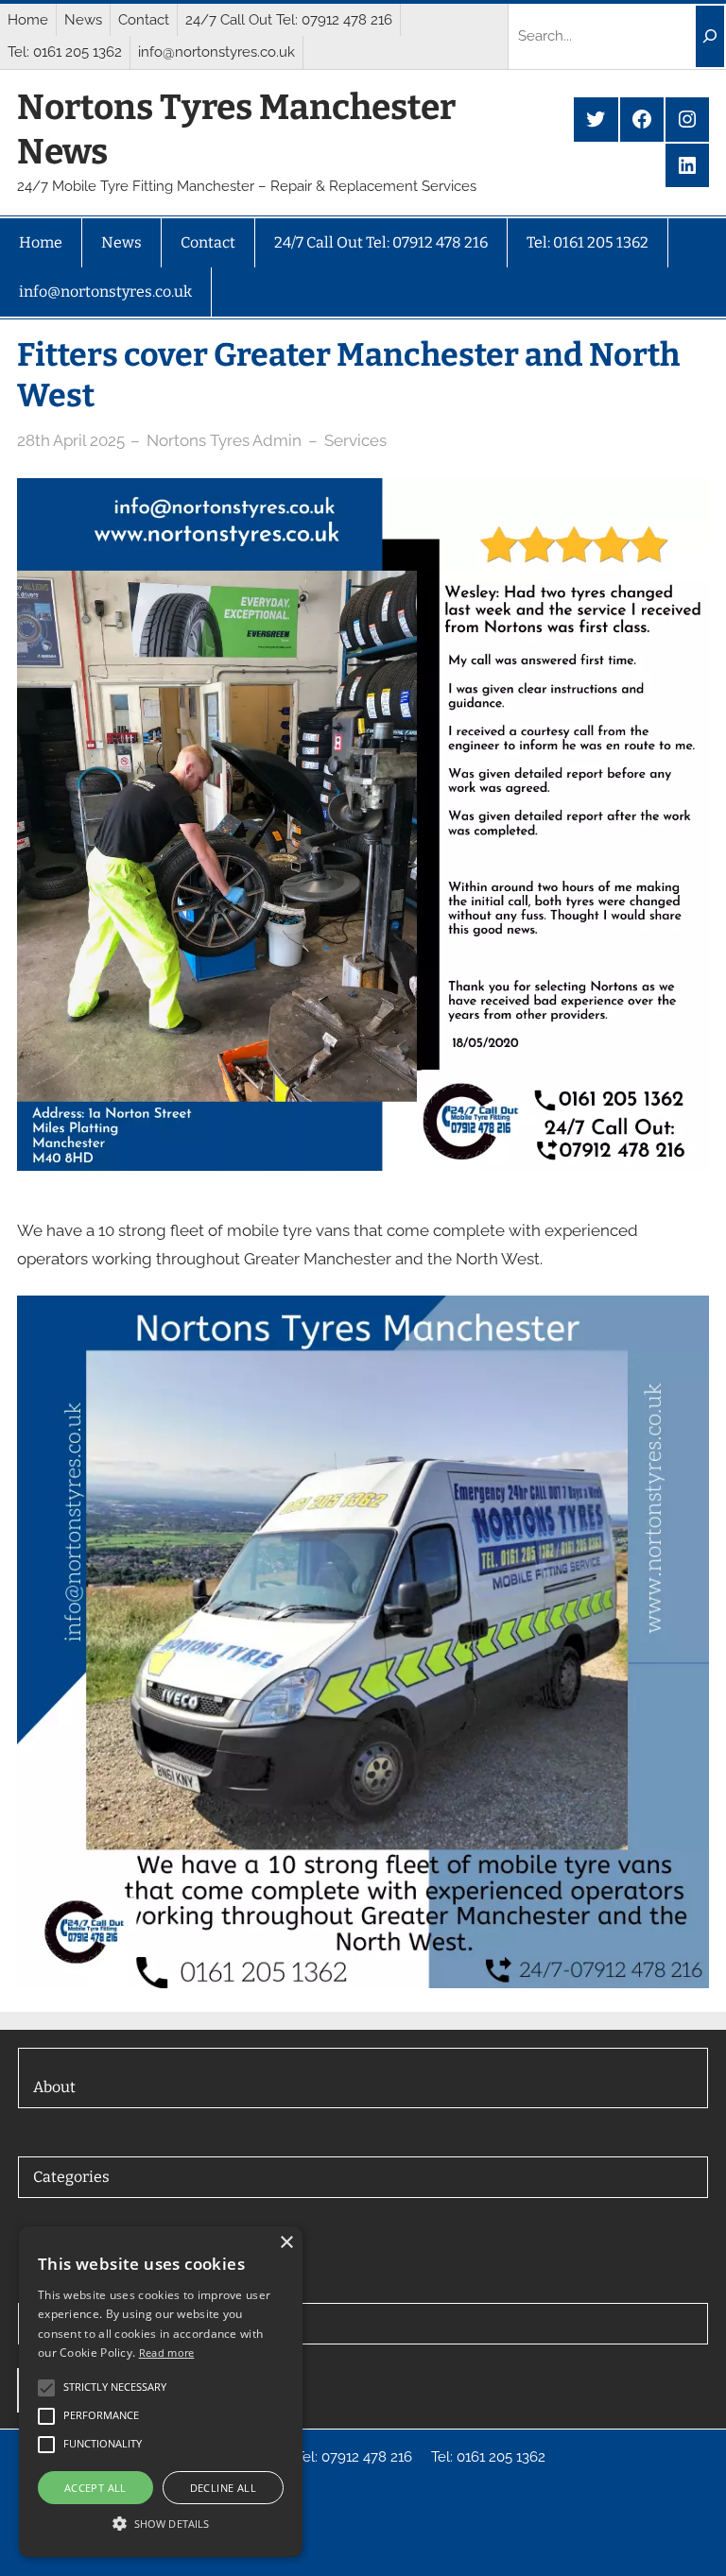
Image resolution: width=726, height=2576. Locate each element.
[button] (161, 2523)
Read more (167, 2353)
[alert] (161, 2392)
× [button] (286, 2243)
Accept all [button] (95, 2488)
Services (355, 440)
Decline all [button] (223, 2488)
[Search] (710, 36)
